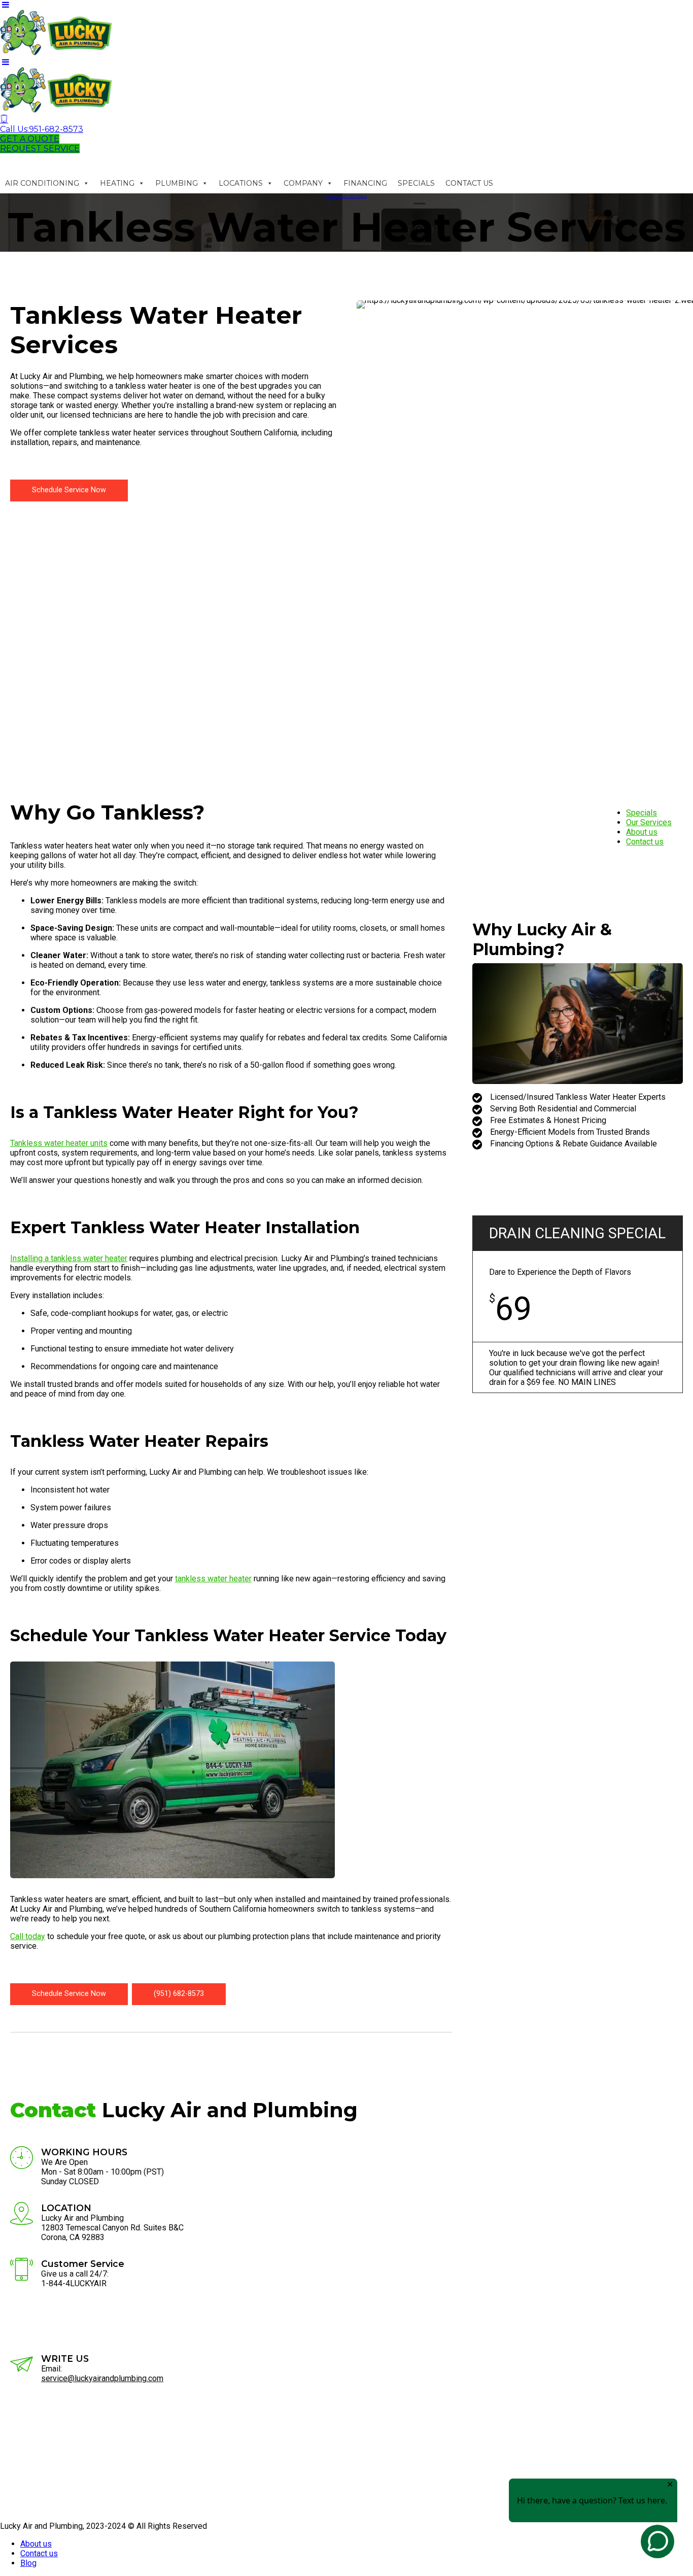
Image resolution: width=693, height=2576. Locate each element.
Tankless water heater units (59, 1143)
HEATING (117, 183)
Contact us (645, 842)
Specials (642, 813)
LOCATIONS (241, 183)
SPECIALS (416, 183)
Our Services (353, 196)
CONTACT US (469, 183)
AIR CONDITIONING (42, 183)
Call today (28, 1936)
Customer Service (83, 2264)
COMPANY (303, 183)
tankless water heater (213, 1579)
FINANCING (365, 183)
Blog (28, 2563)
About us (642, 832)
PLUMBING (177, 183)
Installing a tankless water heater (69, 1258)
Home (333, 196)
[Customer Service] (22, 2271)
